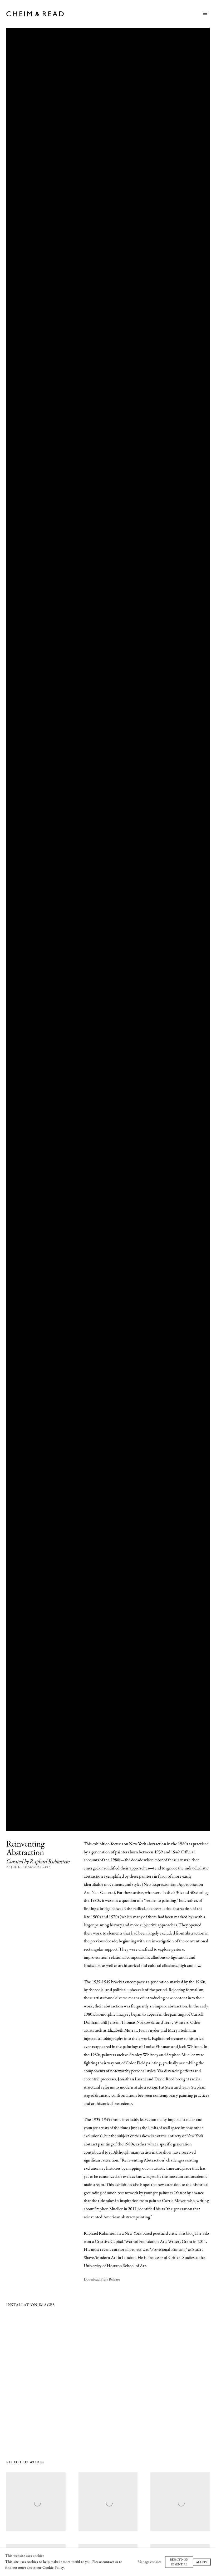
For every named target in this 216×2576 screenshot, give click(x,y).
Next (195, 2377)
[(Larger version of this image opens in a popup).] (108, 2377)
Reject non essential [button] (179, 2562)
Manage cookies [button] (149, 2562)
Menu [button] (205, 14)
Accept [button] (202, 2562)
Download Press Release (102, 2280)
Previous (21, 2377)
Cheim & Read (36, 14)
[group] (108, 2377)
